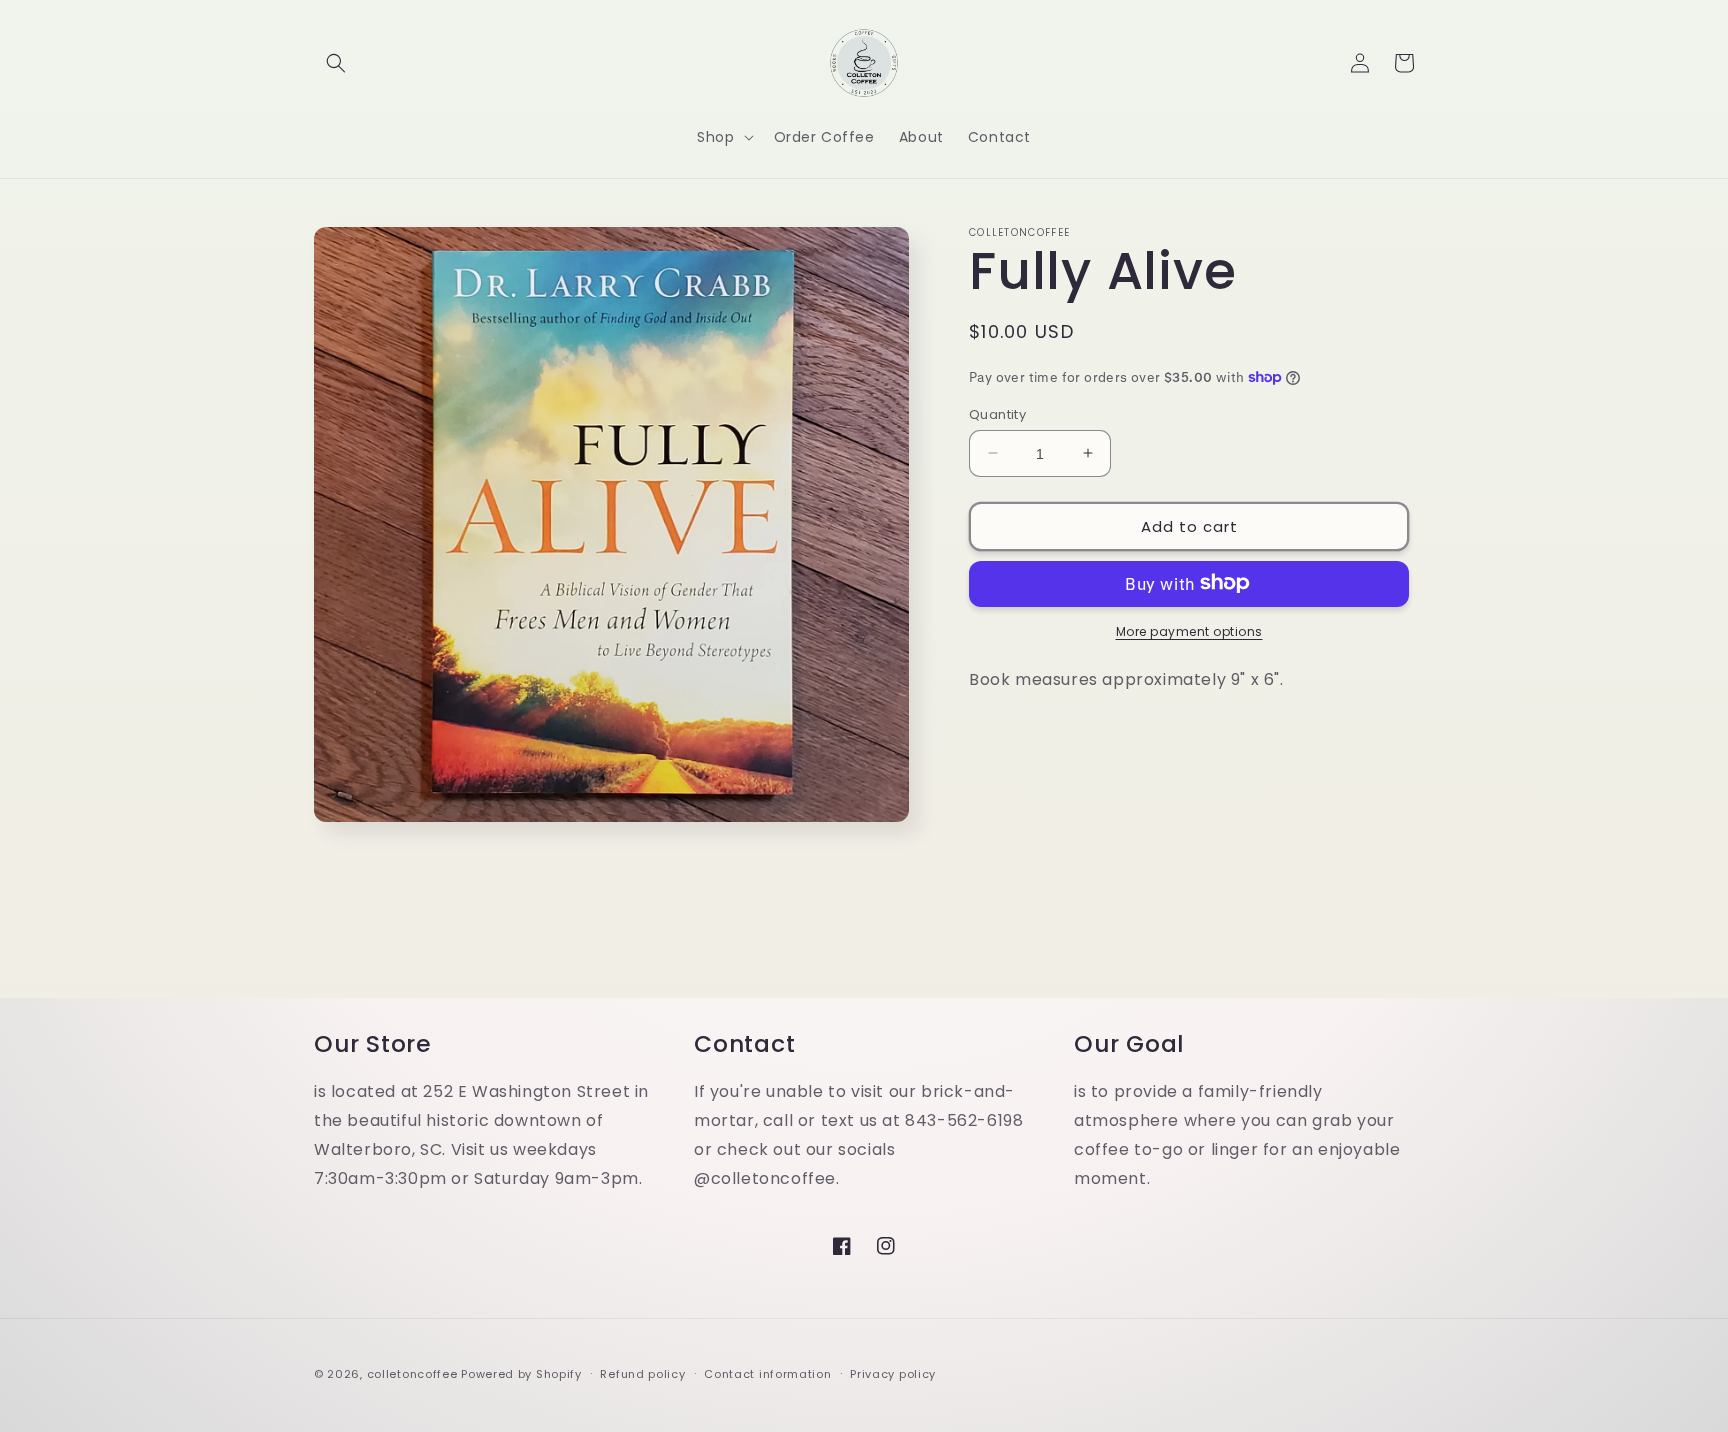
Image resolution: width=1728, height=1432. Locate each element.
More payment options (1189, 630)
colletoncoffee (412, 1374)
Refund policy (642, 1374)
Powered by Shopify (521, 1374)
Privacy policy (893, 1374)
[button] (336, 63)
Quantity (997, 413)
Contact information (767, 1374)
